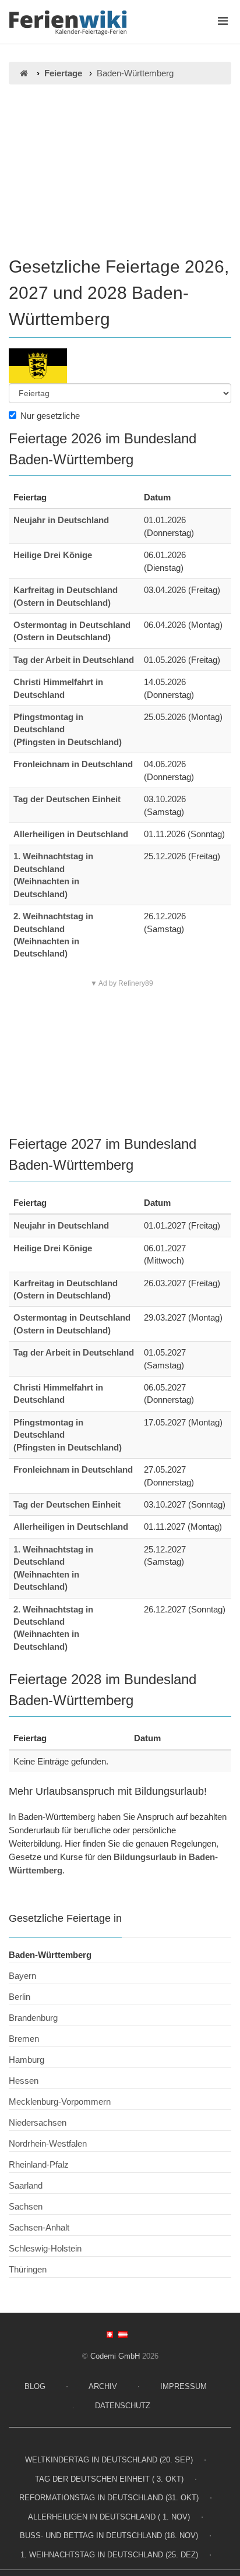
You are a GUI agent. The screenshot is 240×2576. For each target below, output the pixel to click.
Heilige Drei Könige (53, 555)
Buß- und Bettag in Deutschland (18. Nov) (109, 2536)
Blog (35, 2386)
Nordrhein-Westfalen (48, 2143)
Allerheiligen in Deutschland (71, 834)
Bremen (24, 2039)
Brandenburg (33, 2018)
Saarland (26, 2185)
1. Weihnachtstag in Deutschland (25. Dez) (109, 2555)
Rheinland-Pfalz (39, 2164)
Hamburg (27, 2060)
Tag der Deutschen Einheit (67, 799)
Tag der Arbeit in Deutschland (74, 660)
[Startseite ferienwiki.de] (24, 73)
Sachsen (26, 2206)
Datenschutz (123, 2406)
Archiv (103, 2386)
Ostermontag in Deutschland (72, 625)
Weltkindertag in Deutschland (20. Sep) (109, 2460)
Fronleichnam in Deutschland (73, 764)
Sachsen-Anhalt (39, 2227)
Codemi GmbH (115, 2356)
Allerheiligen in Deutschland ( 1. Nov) (109, 2517)
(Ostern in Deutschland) (62, 603)
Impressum (183, 2386)
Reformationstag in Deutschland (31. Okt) (109, 2498)
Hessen (24, 2081)
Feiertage (63, 73)
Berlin (20, 1997)
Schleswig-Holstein (45, 2248)
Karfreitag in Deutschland (66, 590)
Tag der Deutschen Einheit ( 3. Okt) (109, 2479)
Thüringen (28, 2269)
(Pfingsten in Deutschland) (68, 742)
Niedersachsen (38, 2122)
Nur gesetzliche (50, 416)
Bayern (22, 1976)
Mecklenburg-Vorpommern (60, 2102)
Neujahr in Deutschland (61, 520)
